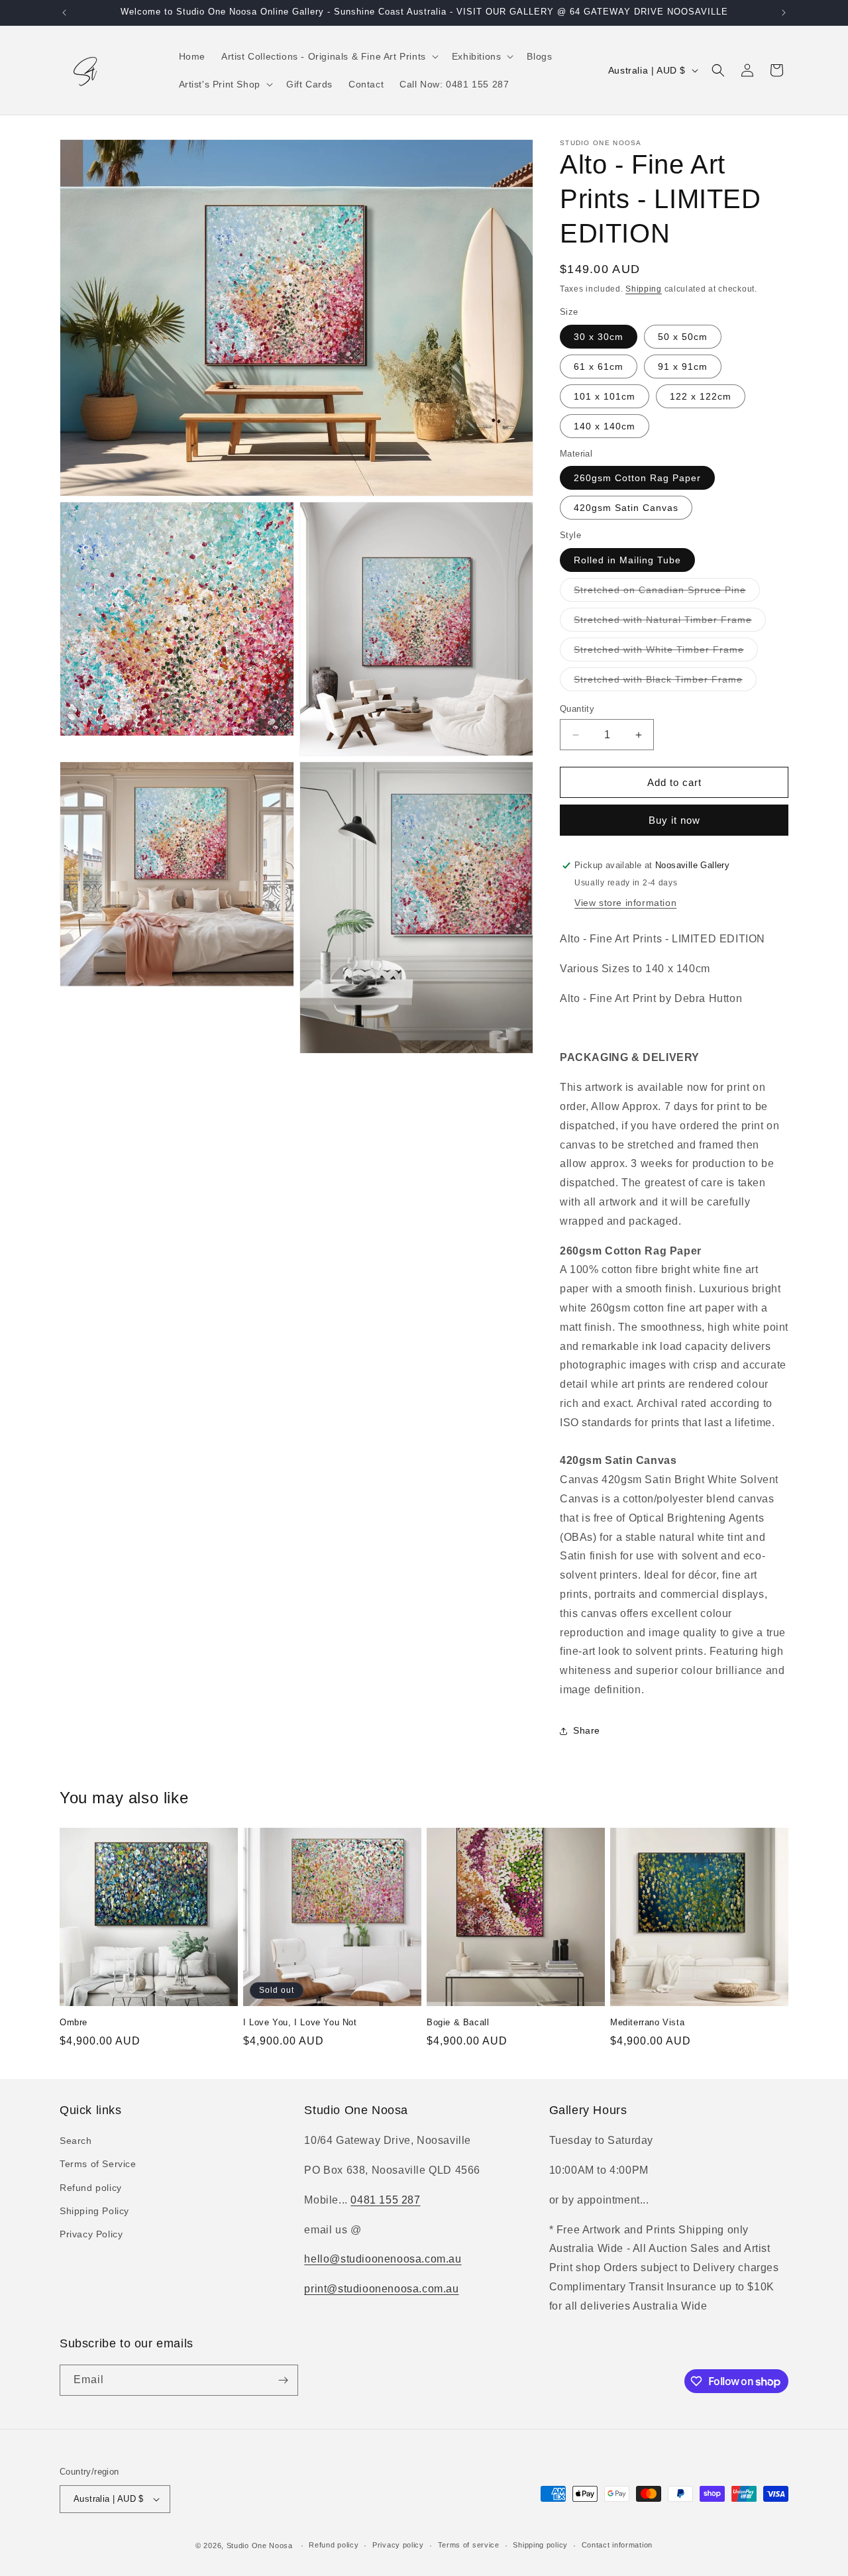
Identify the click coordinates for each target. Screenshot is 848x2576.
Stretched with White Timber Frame (666, 652)
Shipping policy (540, 2545)
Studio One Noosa (260, 2546)
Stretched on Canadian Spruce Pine (667, 593)
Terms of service (469, 2545)
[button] (329, 56)
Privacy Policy (91, 2234)
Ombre (74, 2022)
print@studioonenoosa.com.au (381, 2289)
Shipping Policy (94, 2211)
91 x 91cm (683, 366)
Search (76, 2141)
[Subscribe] (283, 2380)
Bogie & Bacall (458, 2022)
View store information (625, 903)
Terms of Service (98, 2164)
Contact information (617, 2545)
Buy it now (674, 820)
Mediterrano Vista (647, 2022)
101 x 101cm (605, 396)
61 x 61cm (599, 366)
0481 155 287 (385, 2200)
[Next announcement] (784, 13)
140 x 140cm (605, 426)
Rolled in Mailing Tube (627, 560)
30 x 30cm (599, 337)
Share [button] (587, 1730)
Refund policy (91, 2188)
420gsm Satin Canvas (626, 508)
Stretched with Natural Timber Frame (670, 623)
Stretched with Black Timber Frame (665, 682)
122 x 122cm (701, 396)
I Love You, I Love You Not (300, 2022)
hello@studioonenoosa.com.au (383, 2260)
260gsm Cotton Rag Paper (637, 478)
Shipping (644, 289)
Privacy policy (398, 2545)
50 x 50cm (683, 337)
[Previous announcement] (64, 13)
